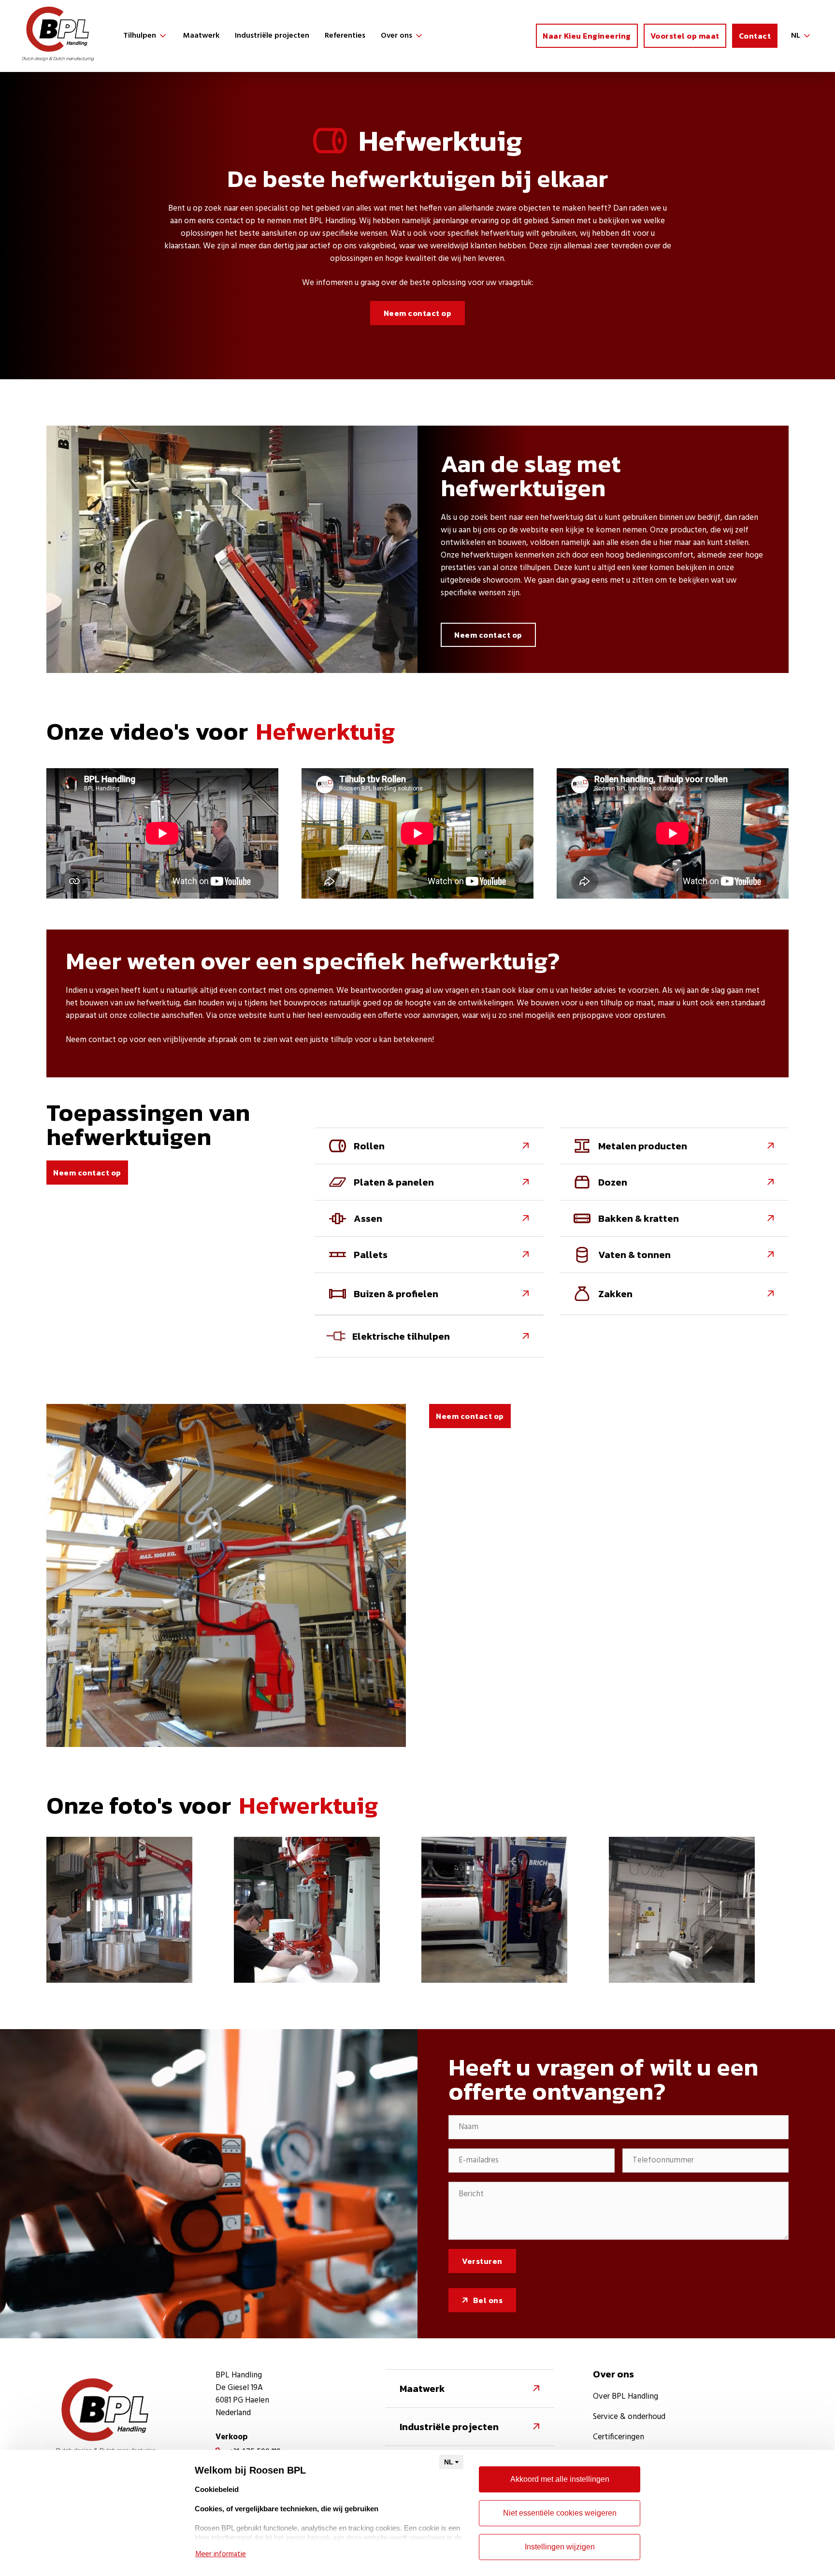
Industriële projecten (272, 36)
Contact (755, 36)
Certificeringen (619, 2437)
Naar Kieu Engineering (587, 36)
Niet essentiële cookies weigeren (560, 2513)
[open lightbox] (119, 1910)
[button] (145, 36)
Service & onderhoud (629, 2417)
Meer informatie (221, 2554)
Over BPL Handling (626, 2397)
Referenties (345, 36)
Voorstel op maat (685, 36)
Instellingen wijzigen (560, 2547)
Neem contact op (418, 313)
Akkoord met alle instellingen (560, 2479)
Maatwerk (201, 36)
